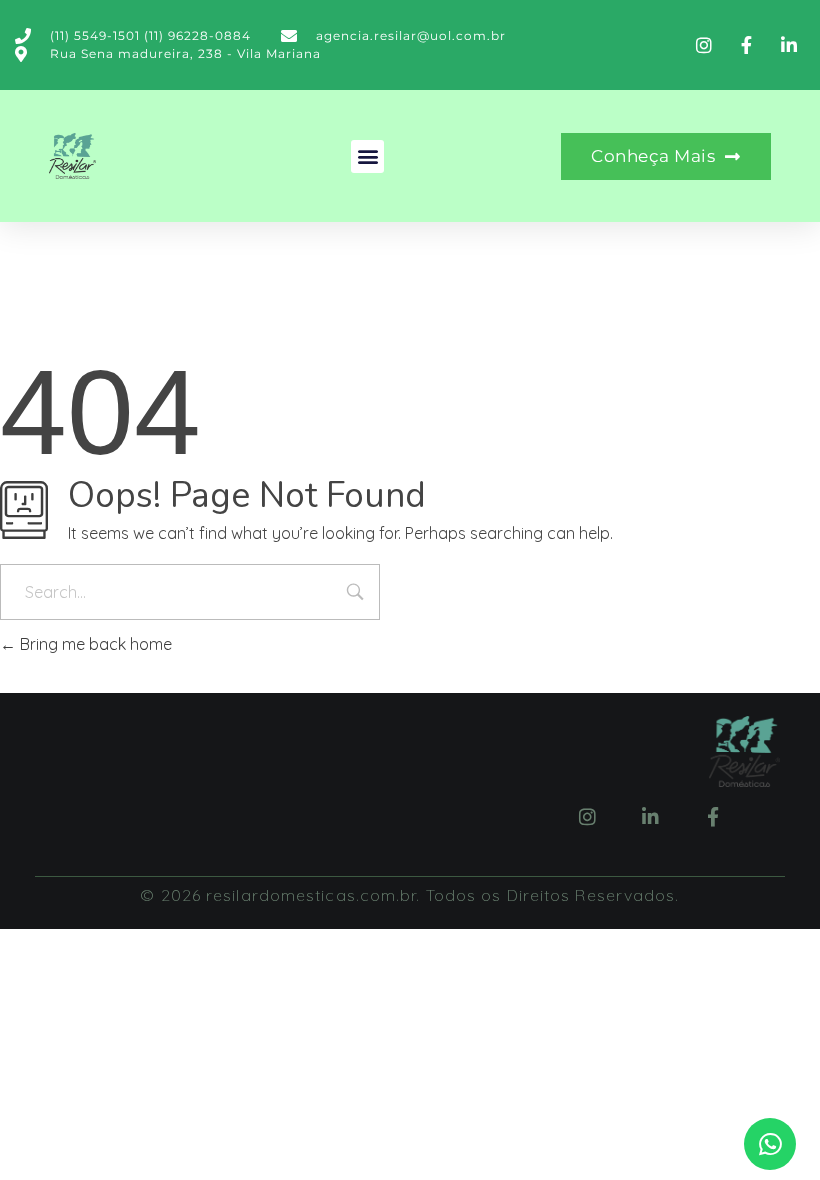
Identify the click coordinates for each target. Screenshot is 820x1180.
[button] (367, 156)
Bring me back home (94, 644)
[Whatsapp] (770, 1144)
